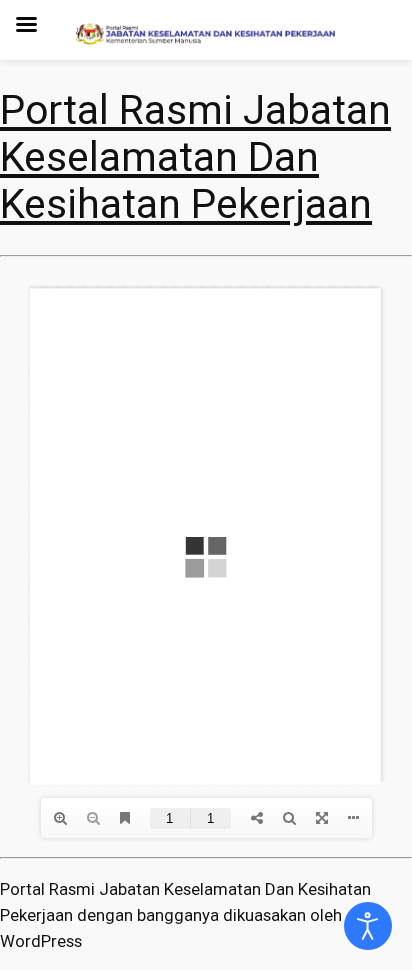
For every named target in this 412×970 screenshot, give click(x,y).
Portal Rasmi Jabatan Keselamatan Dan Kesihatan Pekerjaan (195, 157)
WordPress (41, 941)
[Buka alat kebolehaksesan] (368, 926)
